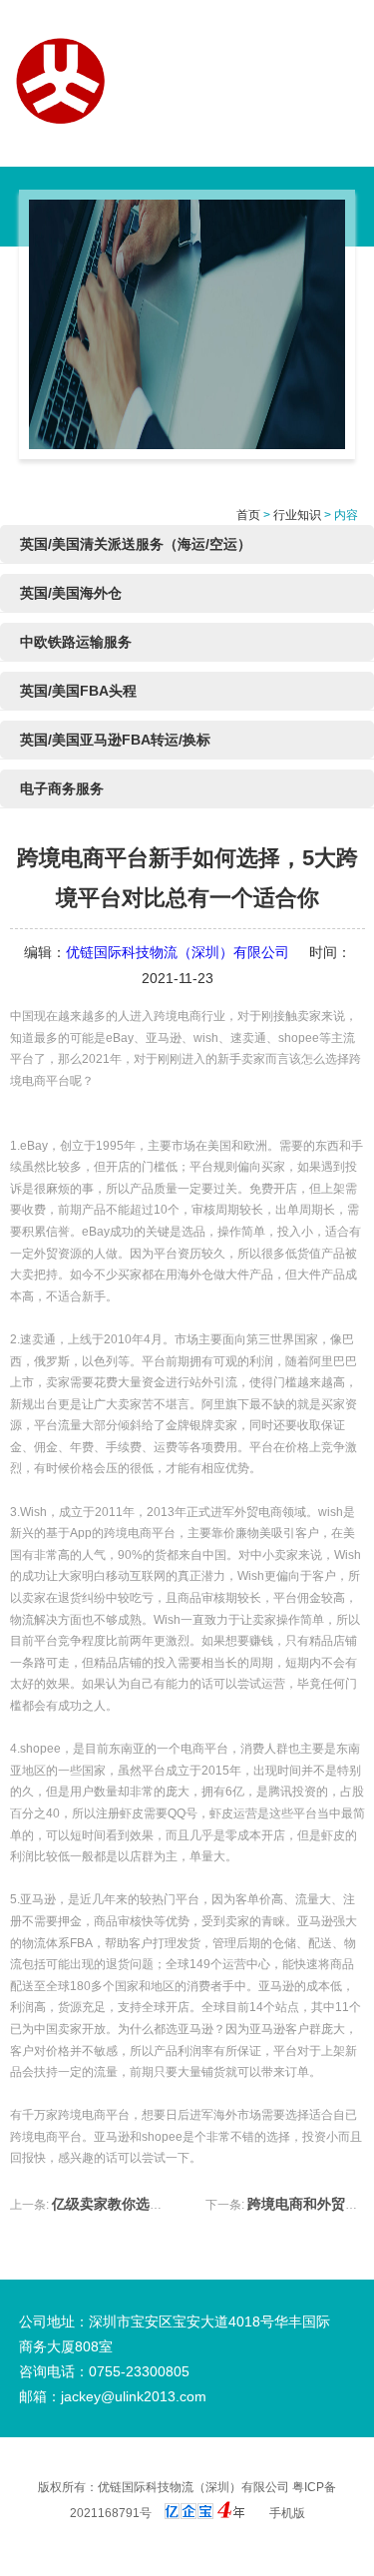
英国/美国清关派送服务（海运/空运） (136, 544)
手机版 (287, 2513)
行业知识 (297, 515)
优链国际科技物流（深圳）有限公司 (178, 952)
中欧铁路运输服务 (76, 642)
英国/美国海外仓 (71, 593)
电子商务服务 (62, 788)
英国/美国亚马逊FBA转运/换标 (115, 740)
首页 (248, 515)
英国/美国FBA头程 (78, 691)
